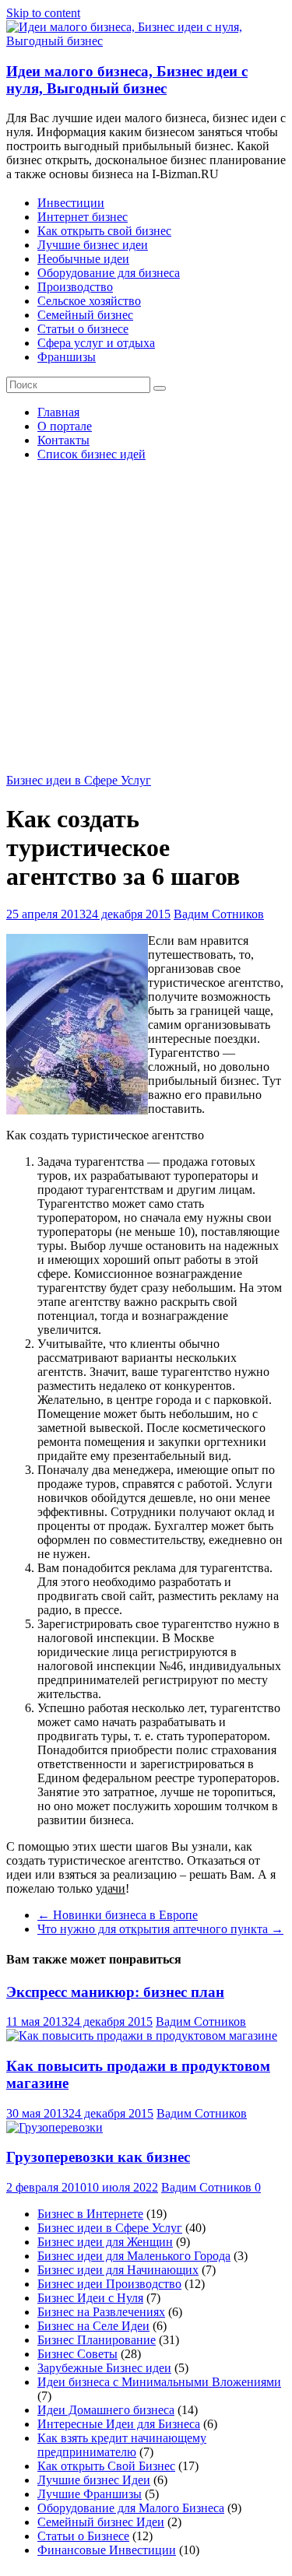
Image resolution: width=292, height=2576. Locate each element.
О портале (65, 426)
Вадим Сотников (219, 914)
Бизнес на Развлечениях (101, 2312)
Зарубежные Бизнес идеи (104, 2368)
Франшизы (67, 357)
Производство (75, 287)
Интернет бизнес (83, 217)
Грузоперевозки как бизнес (98, 2157)
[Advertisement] (146, 620)
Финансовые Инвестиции (107, 2550)
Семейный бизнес (85, 315)
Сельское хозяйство (89, 301)
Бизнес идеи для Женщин (105, 2242)
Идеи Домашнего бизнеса (106, 2410)
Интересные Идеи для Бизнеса (119, 2424)
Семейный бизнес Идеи (101, 2522)
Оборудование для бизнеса (109, 273)
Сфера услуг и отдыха (96, 343)
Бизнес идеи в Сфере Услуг (79, 780)
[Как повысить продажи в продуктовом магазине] (142, 2036)
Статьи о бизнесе (83, 329)
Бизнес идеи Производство (109, 2284)
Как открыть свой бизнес (104, 231)
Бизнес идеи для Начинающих (118, 2270)
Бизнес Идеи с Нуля (90, 2298)
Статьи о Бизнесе (83, 2536)
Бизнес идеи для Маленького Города (134, 2256)
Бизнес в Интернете (90, 2214)
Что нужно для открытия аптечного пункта (160, 1929)
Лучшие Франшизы (90, 2494)
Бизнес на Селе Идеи (93, 2326)
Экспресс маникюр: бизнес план (115, 1992)
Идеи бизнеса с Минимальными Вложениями (159, 2382)
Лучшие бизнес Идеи (94, 2480)
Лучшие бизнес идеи (93, 245)
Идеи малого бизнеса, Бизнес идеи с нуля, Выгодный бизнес (127, 80)
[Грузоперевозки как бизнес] (55, 2127)
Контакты (63, 440)
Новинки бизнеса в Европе (118, 1915)
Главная (58, 412)
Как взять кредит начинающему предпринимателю (122, 2445)
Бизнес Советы (77, 2354)
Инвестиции (71, 203)
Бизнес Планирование (97, 2340)
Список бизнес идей (91, 454)
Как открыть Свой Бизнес (106, 2466)
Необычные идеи (83, 259)
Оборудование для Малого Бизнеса (131, 2508)
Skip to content (43, 13)
